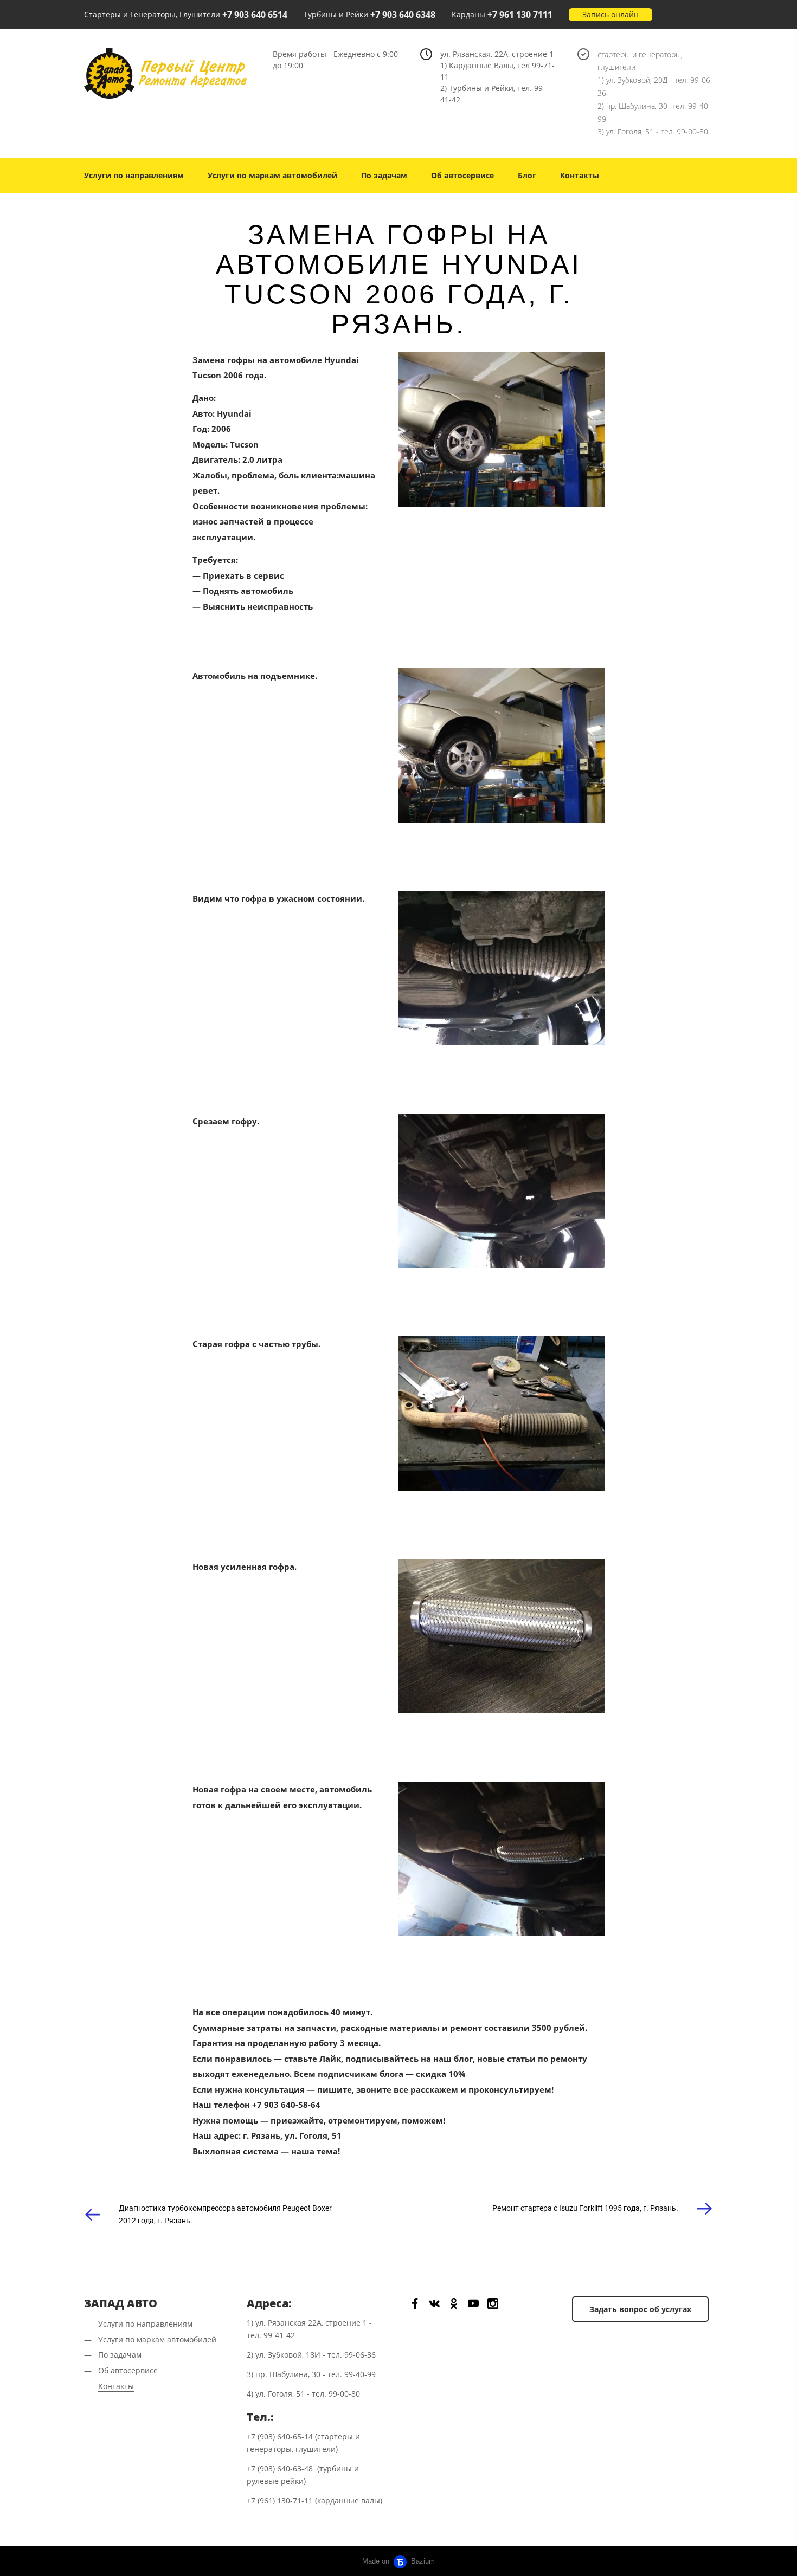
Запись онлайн (610, 14)
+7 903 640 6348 (403, 15)
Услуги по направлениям (134, 175)
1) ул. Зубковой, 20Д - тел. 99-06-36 (655, 86)
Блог (527, 175)
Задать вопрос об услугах (640, 2309)
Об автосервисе (462, 175)
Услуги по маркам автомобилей (272, 175)
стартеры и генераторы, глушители (640, 61)
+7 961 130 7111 (520, 15)
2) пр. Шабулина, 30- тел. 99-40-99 (654, 112)
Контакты (580, 175)
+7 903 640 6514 (255, 15)
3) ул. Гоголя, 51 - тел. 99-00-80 (653, 131)
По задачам (384, 175)
